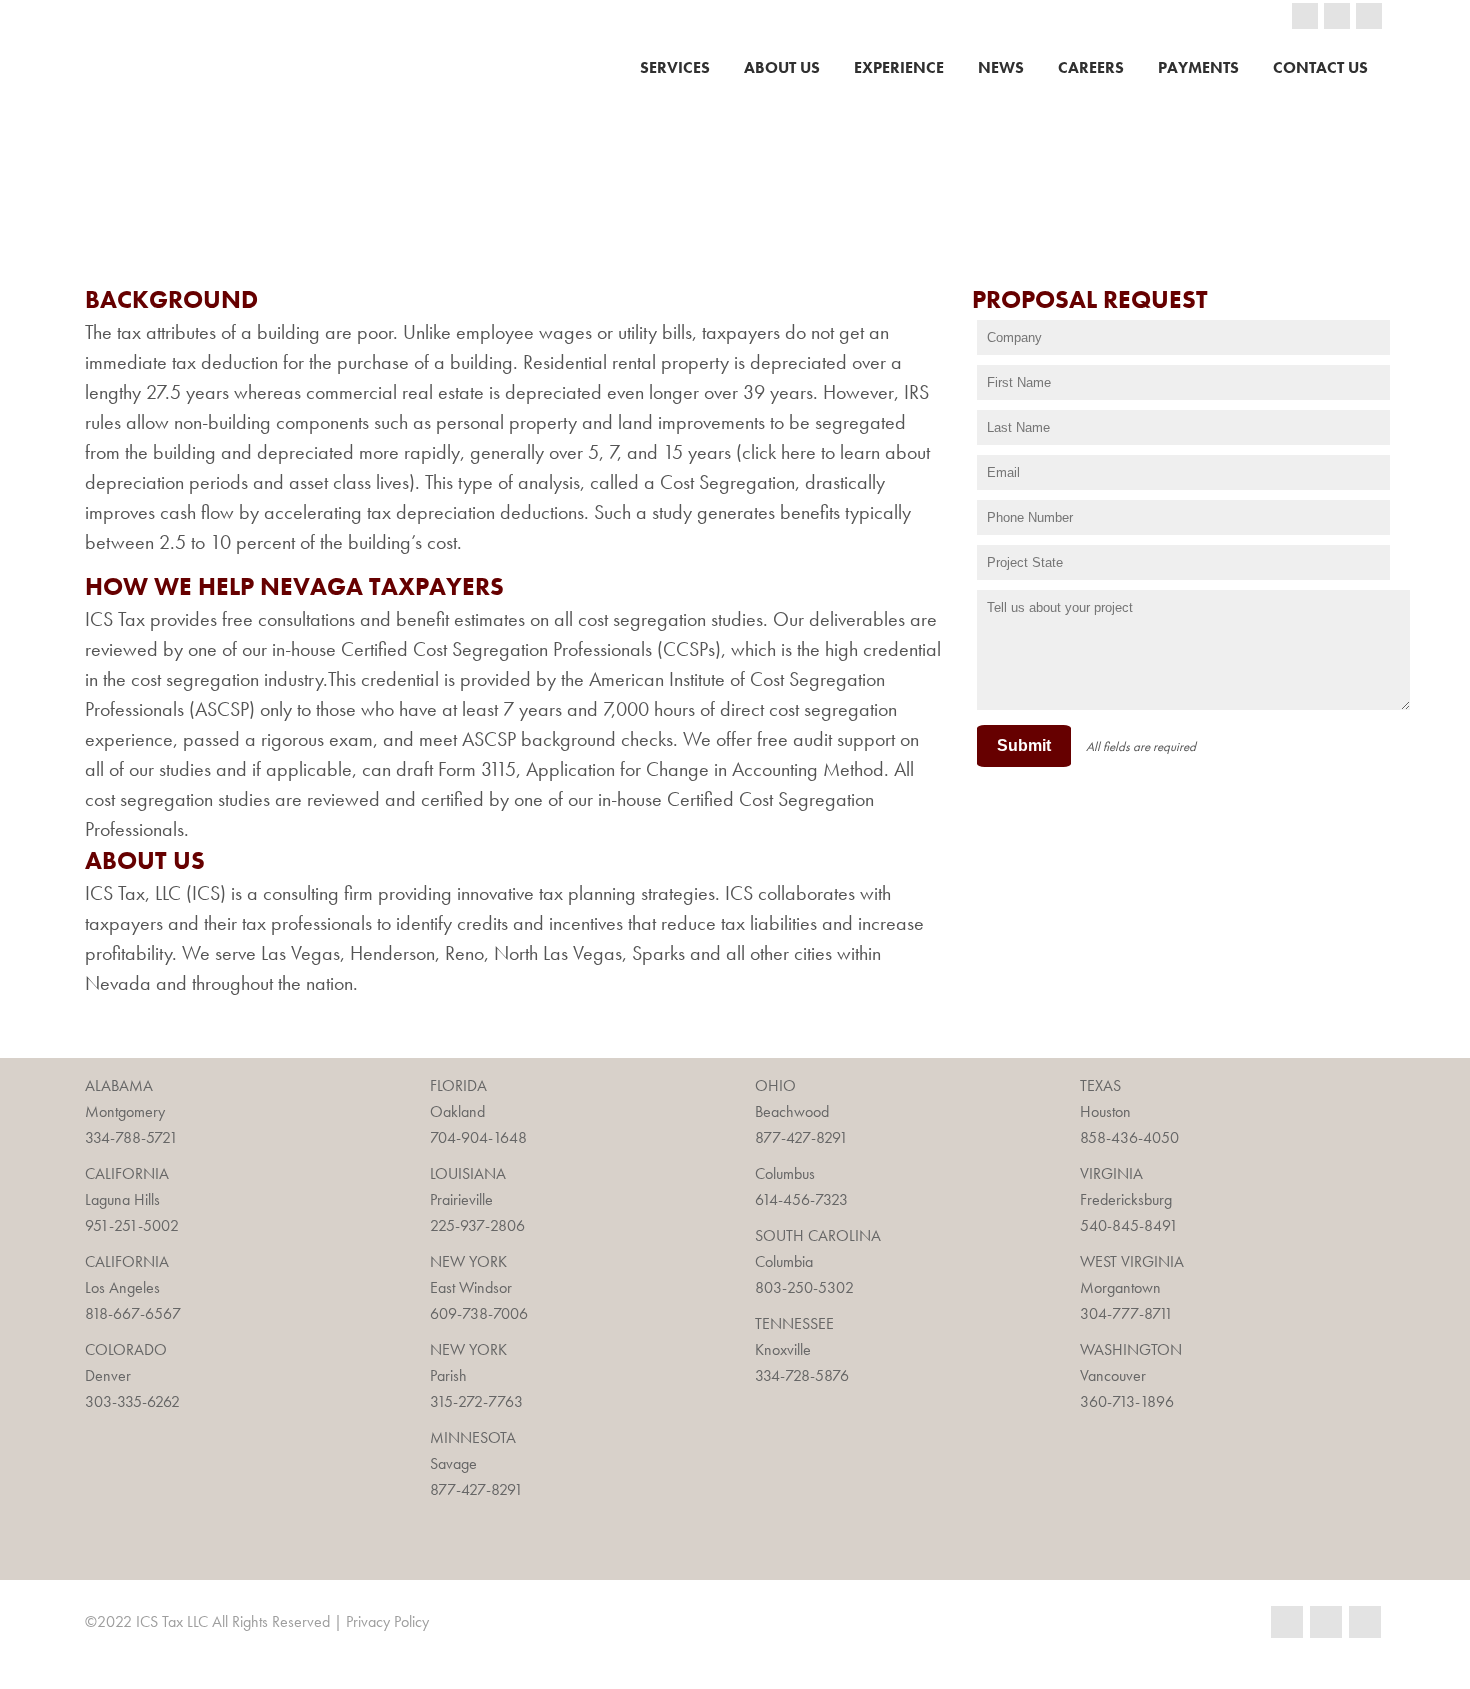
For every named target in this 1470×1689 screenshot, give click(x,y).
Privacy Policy (387, 1621)
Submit (1024, 745)
